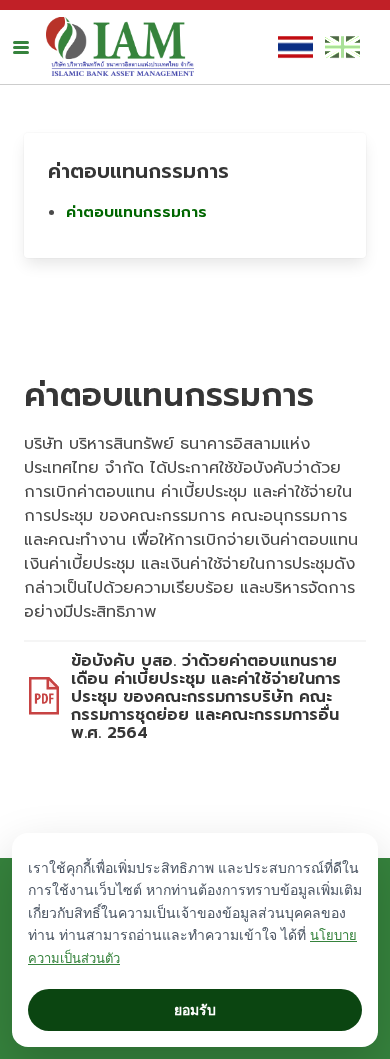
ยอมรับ (195, 1009)
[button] (21, 47)
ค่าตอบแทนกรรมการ (136, 212)
